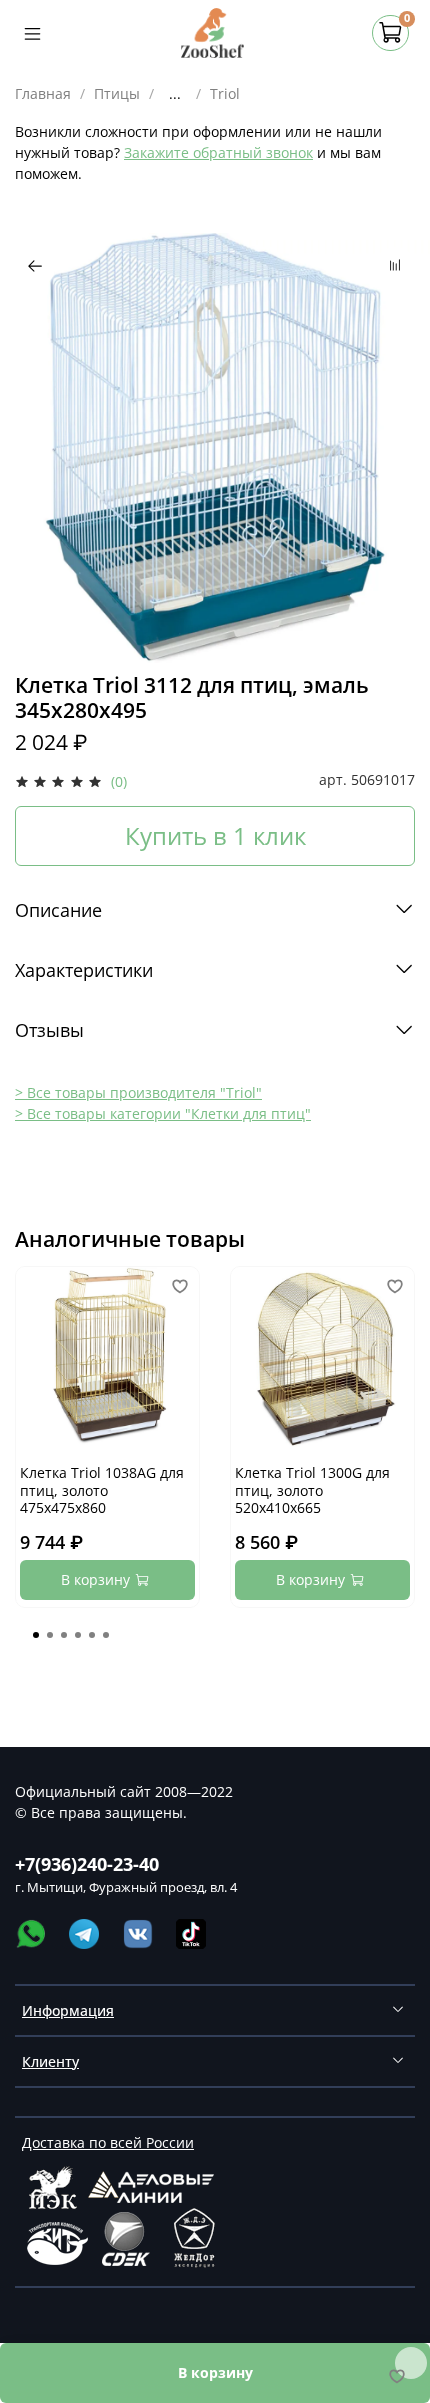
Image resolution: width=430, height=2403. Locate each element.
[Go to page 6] (106, 1635)
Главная (43, 93)
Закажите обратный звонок (218, 152)
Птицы (117, 93)
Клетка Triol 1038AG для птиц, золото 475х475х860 (102, 1490)
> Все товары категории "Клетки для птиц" (163, 1113)
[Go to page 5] (92, 1635)
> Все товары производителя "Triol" (138, 1092)
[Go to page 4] (78, 1635)
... (175, 94)
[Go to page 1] (36, 1635)
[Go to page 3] (64, 1635)
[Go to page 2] (50, 1635)
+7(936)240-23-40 (87, 1864)
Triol (225, 93)
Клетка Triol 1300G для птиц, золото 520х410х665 (312, 1490)
